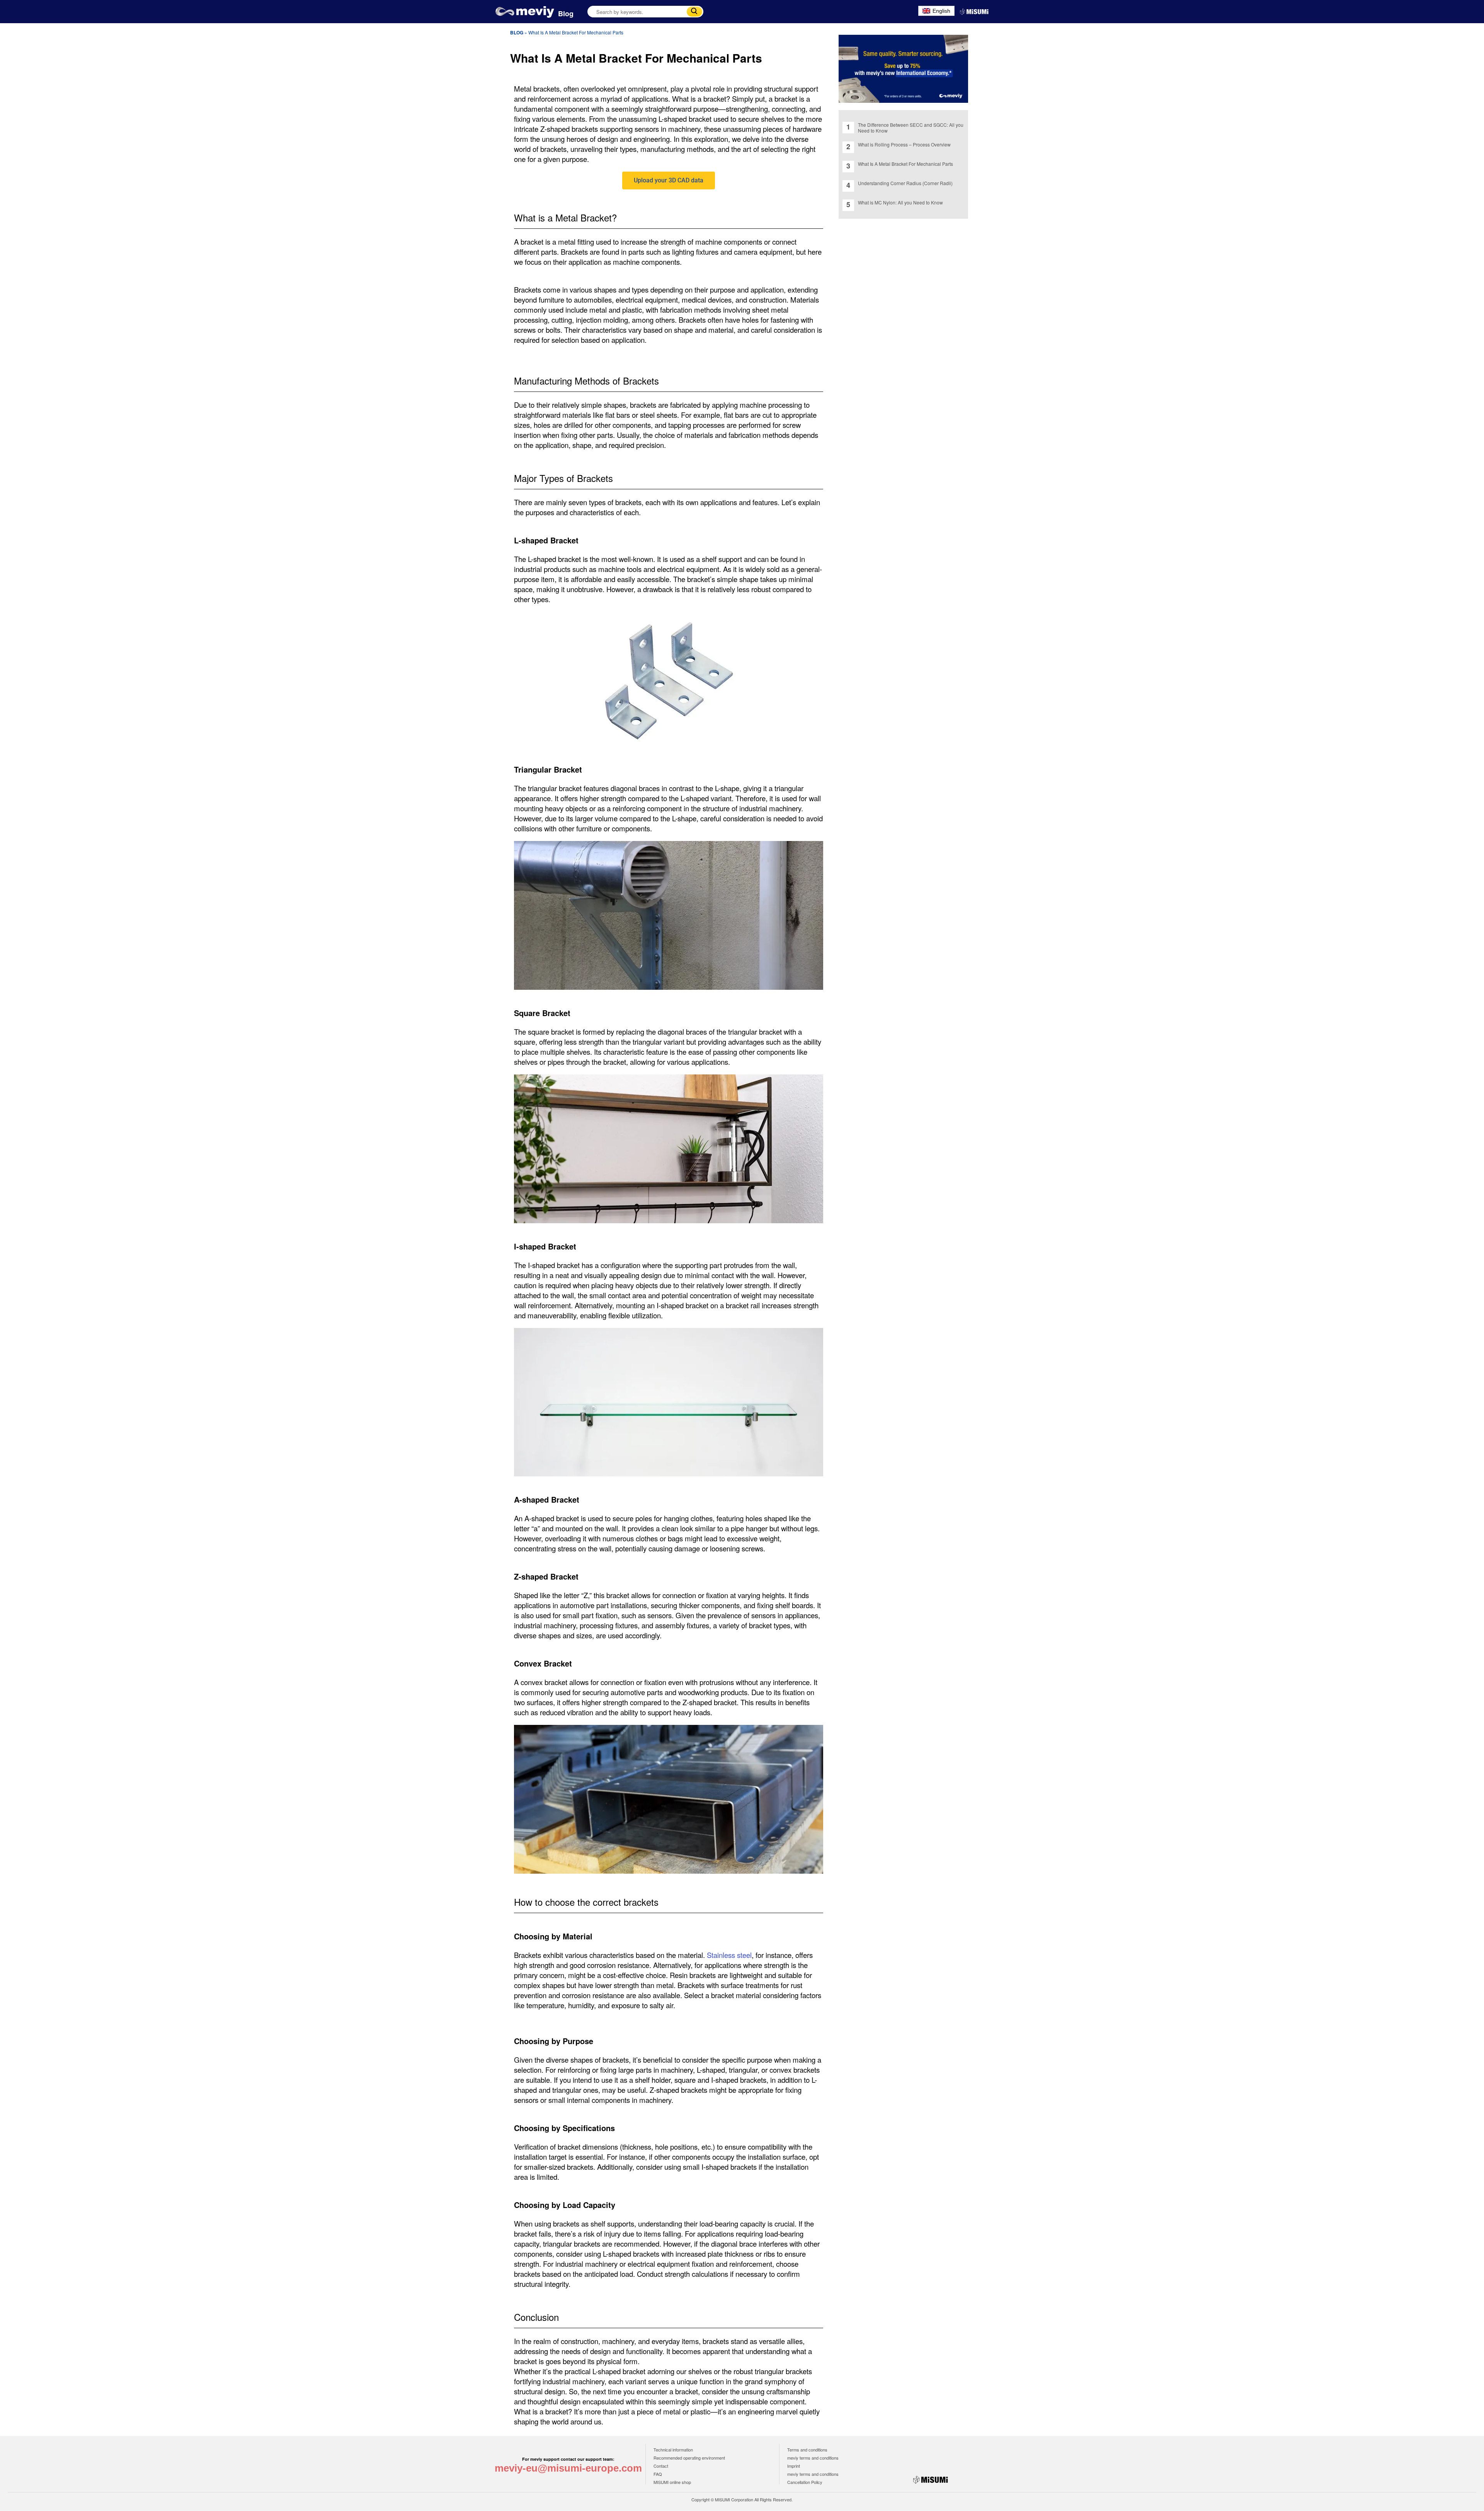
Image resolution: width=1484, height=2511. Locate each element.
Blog (566, 14)
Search (694, 12)
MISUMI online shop (672, 2482)
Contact (661, 2466)
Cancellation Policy (805, 2482)
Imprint (794, 2466)
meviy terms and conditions (813, 2458)
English (941, 11)
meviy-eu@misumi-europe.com (568, 2468)
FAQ (658, 2474)
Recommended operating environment (689, 2458)
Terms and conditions (807, 2450)
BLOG (517, 32)
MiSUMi (974, 12)
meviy (525, 12)
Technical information (673, 2450)
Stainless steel (729, 1955)
